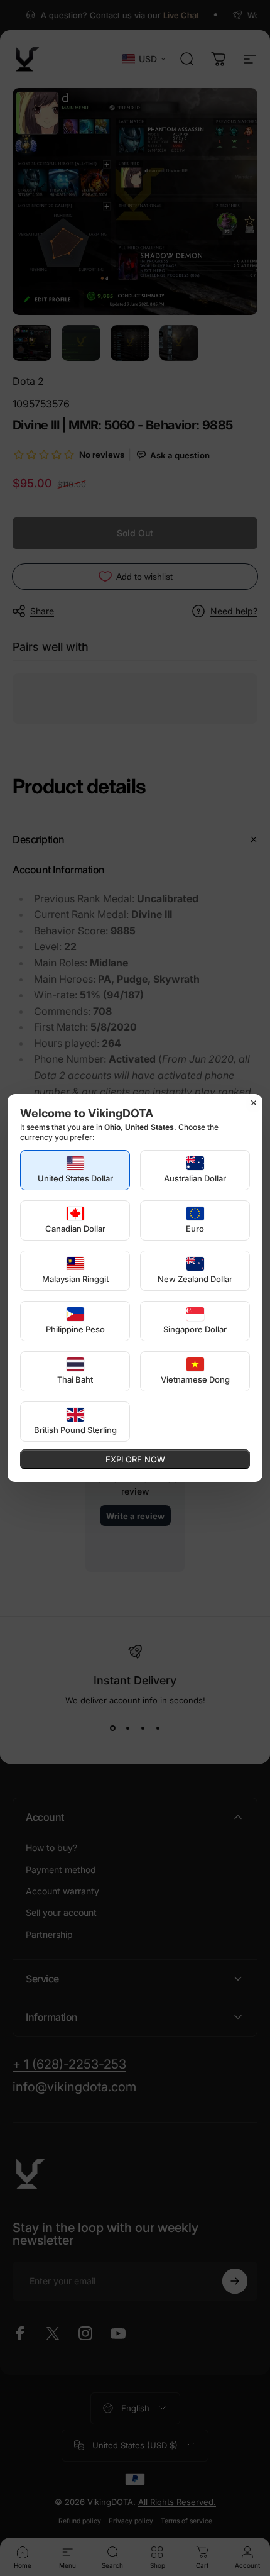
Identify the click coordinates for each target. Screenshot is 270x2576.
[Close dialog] (254, 1103)
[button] (75, 1170)
